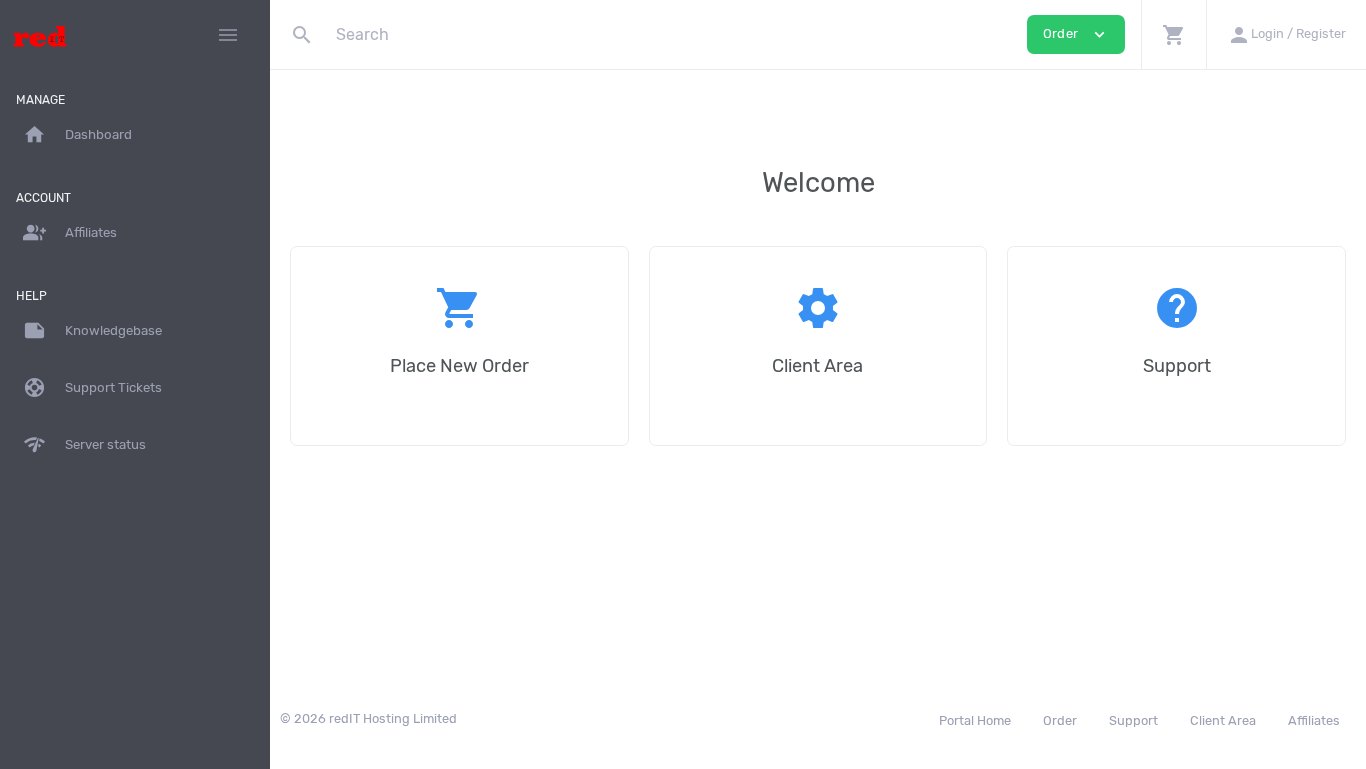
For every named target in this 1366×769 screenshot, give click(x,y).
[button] (1173, 34)
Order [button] (1076, 34)
